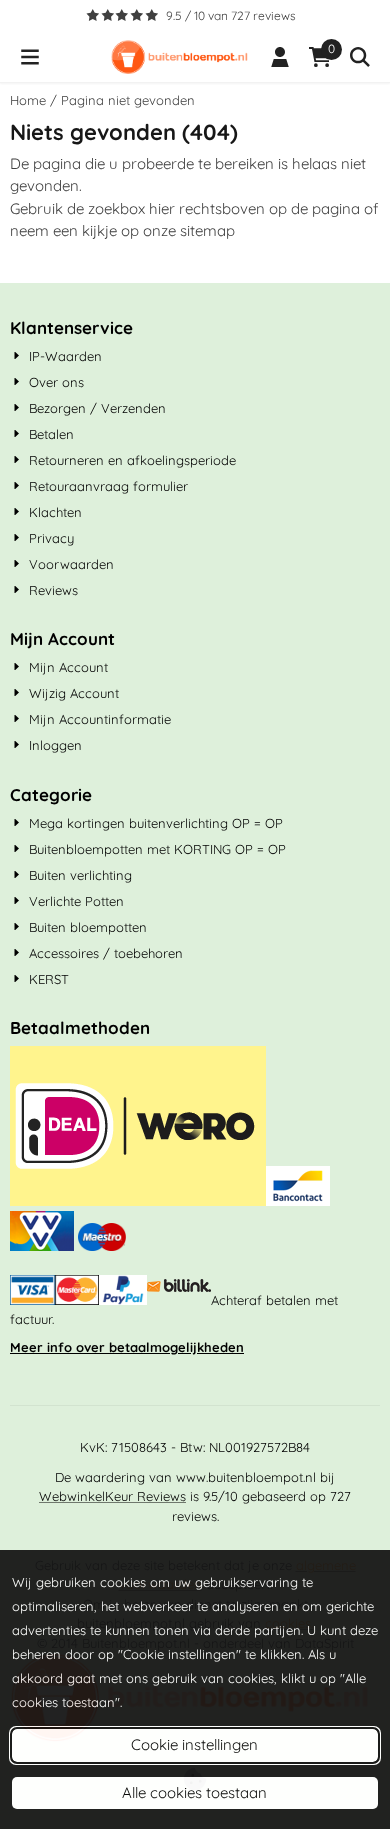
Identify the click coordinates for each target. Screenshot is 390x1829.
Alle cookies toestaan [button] (194, 1792)
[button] (30, 57)
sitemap (207, 230)
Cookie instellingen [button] (194, 1744)
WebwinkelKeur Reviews (112, 1496)
